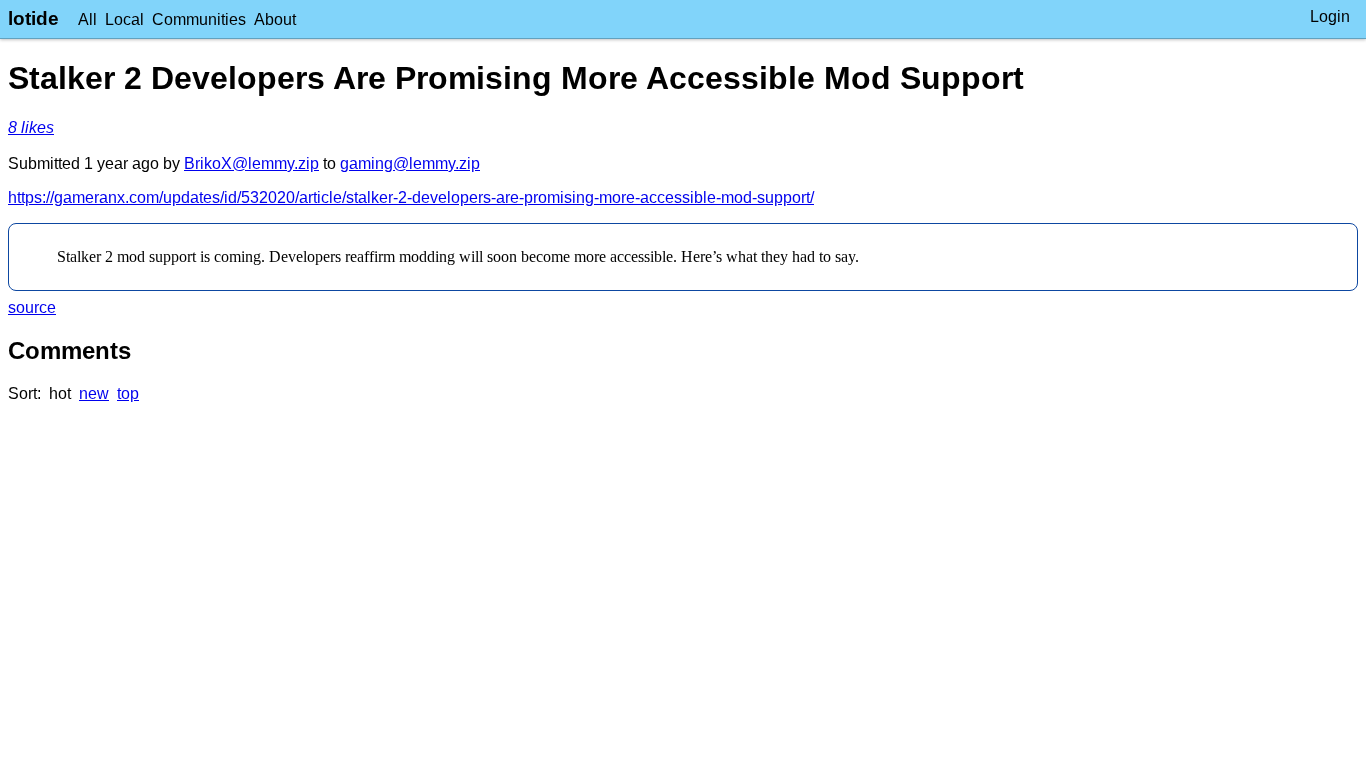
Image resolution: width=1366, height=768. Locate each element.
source (32, 307)
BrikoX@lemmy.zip (251, 163)
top (128, 393)
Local (124, 19)
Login (1330, 16)
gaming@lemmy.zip (410, 163)
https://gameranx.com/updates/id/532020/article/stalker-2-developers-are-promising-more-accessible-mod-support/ (411, 197)
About (275, 19)
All (87, 19)
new (94, 393)
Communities (199, 19)
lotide (33, 18)
